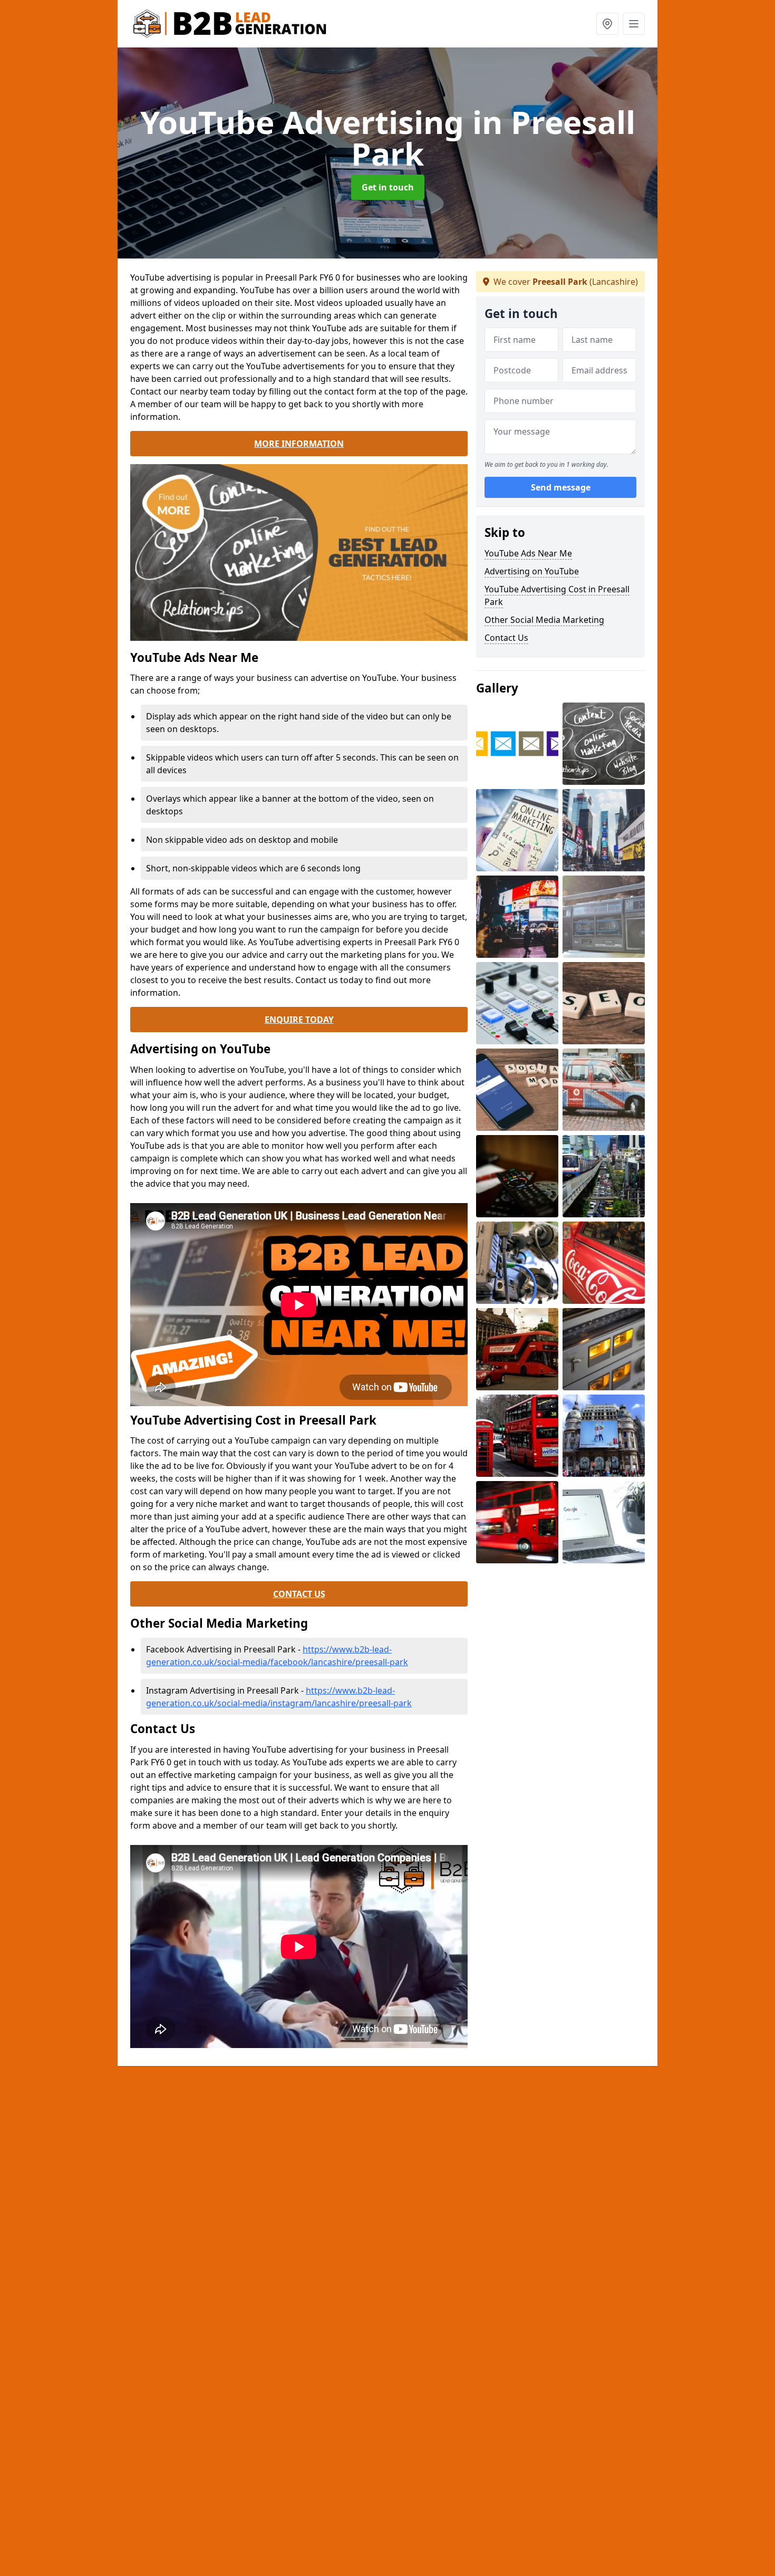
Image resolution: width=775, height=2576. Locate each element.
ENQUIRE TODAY (299, 1020)
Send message (561, 488)
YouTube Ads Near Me (528, 553)
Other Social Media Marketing (544, 620)
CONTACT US (299, 1594)
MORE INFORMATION (299, 444)
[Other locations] (607, 24)
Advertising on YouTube (532, 571)
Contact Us (506, 638)
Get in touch (388, 187)
